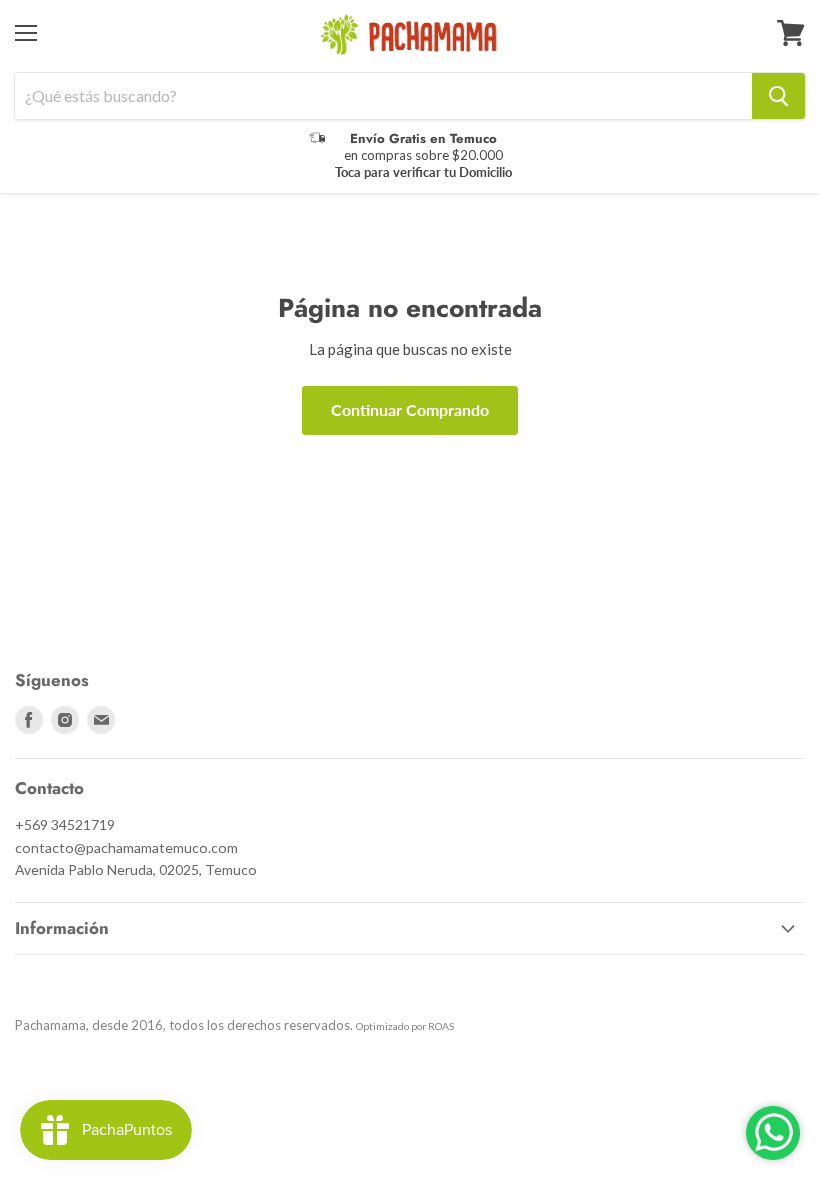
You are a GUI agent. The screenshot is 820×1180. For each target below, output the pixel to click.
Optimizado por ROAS (405, 1026)
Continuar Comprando (410, 409)
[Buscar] (778, 96)
